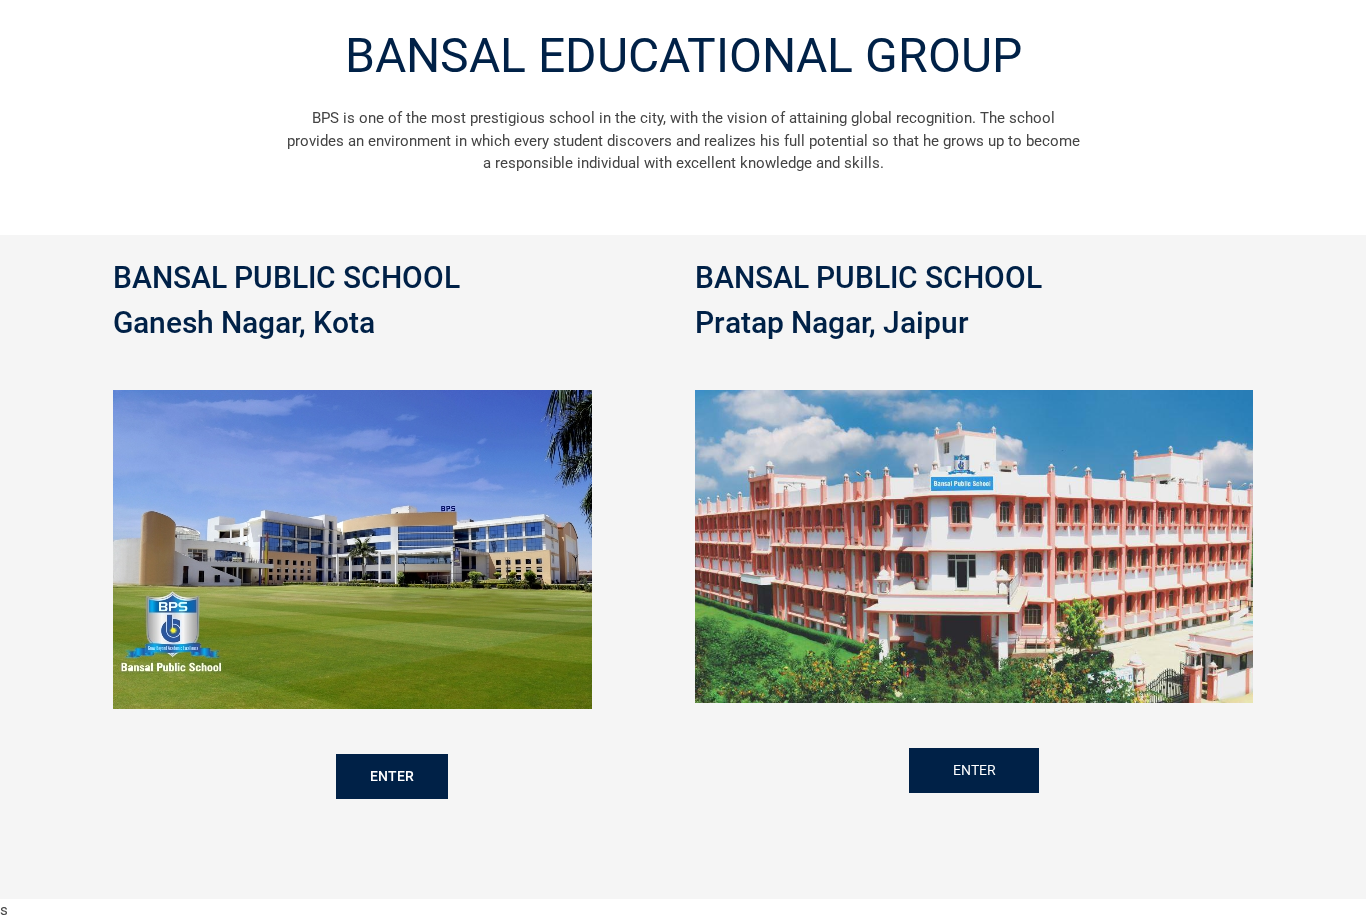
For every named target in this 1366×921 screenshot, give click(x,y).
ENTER (392, 776)
